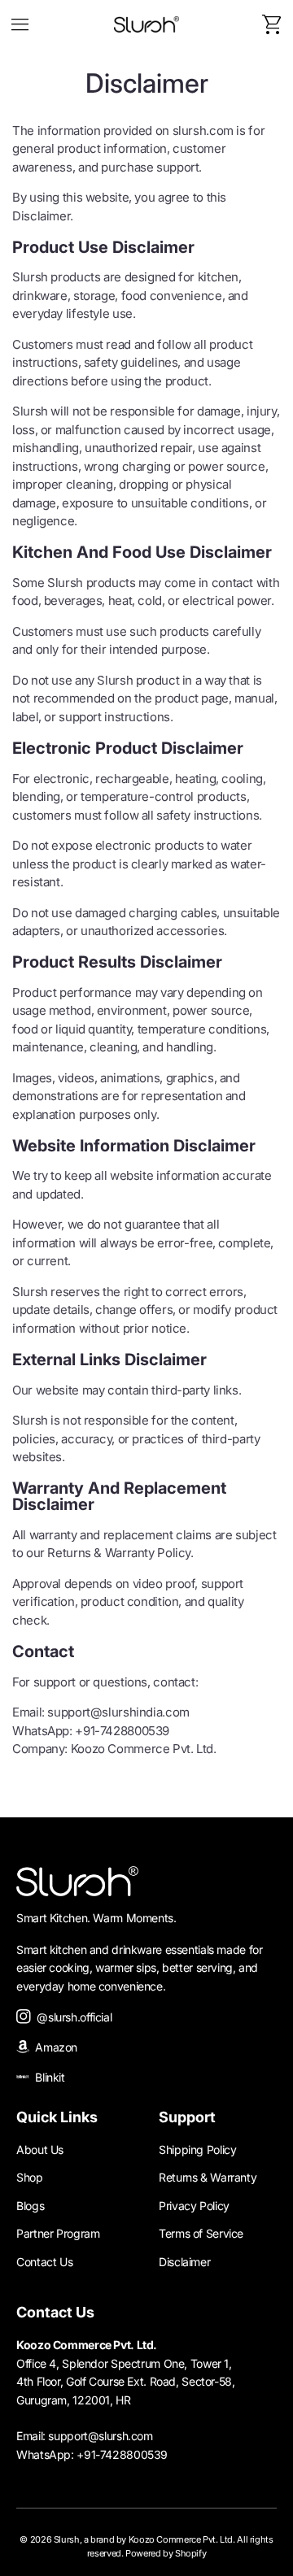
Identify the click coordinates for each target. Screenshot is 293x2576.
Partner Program (58, 2233)
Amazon (53, 2047)
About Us (40, 2150)
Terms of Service (201, 2233)
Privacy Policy (194, 2206)
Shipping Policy (197, 2150)
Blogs (30, 2206)
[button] (20, 24)
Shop (30, 2177)
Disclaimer (184, 2262)
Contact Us (44, 2262)
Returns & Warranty (208, 2177)
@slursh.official (71, 2017)
